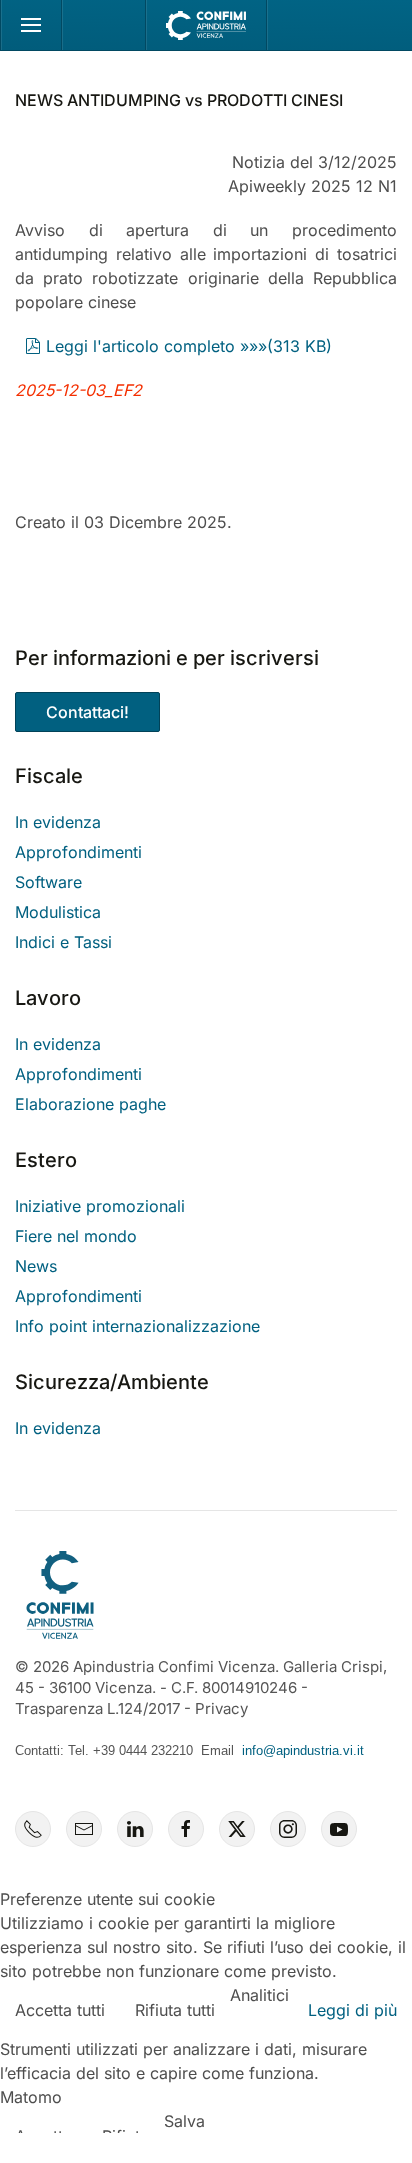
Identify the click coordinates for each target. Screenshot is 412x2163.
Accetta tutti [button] (60, 2010)
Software (48, 882)
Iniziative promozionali (100, 1206)
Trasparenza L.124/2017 (97, 1708)
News (36, 1266)
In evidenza (58, 822)
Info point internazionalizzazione (137, 1326)
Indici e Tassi (63, 942)
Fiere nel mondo (76, 1236)
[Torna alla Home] (206, 25)
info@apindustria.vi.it (303, 1750)
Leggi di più (352, 2010)
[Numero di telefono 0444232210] (33, 1829)
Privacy (221, 1708)
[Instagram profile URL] (288, 1829)
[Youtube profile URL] (339, 1829)
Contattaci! (87, 712)
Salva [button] (184, 2121)
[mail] (84, 1829)
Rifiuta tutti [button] (175, 2010)
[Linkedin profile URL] (135, 1829)
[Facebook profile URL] (186, 1829)
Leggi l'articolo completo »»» (188, 346)
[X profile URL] (237, 1829)
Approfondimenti (78, 852)
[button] (31, 25)
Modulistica (58, 912)
